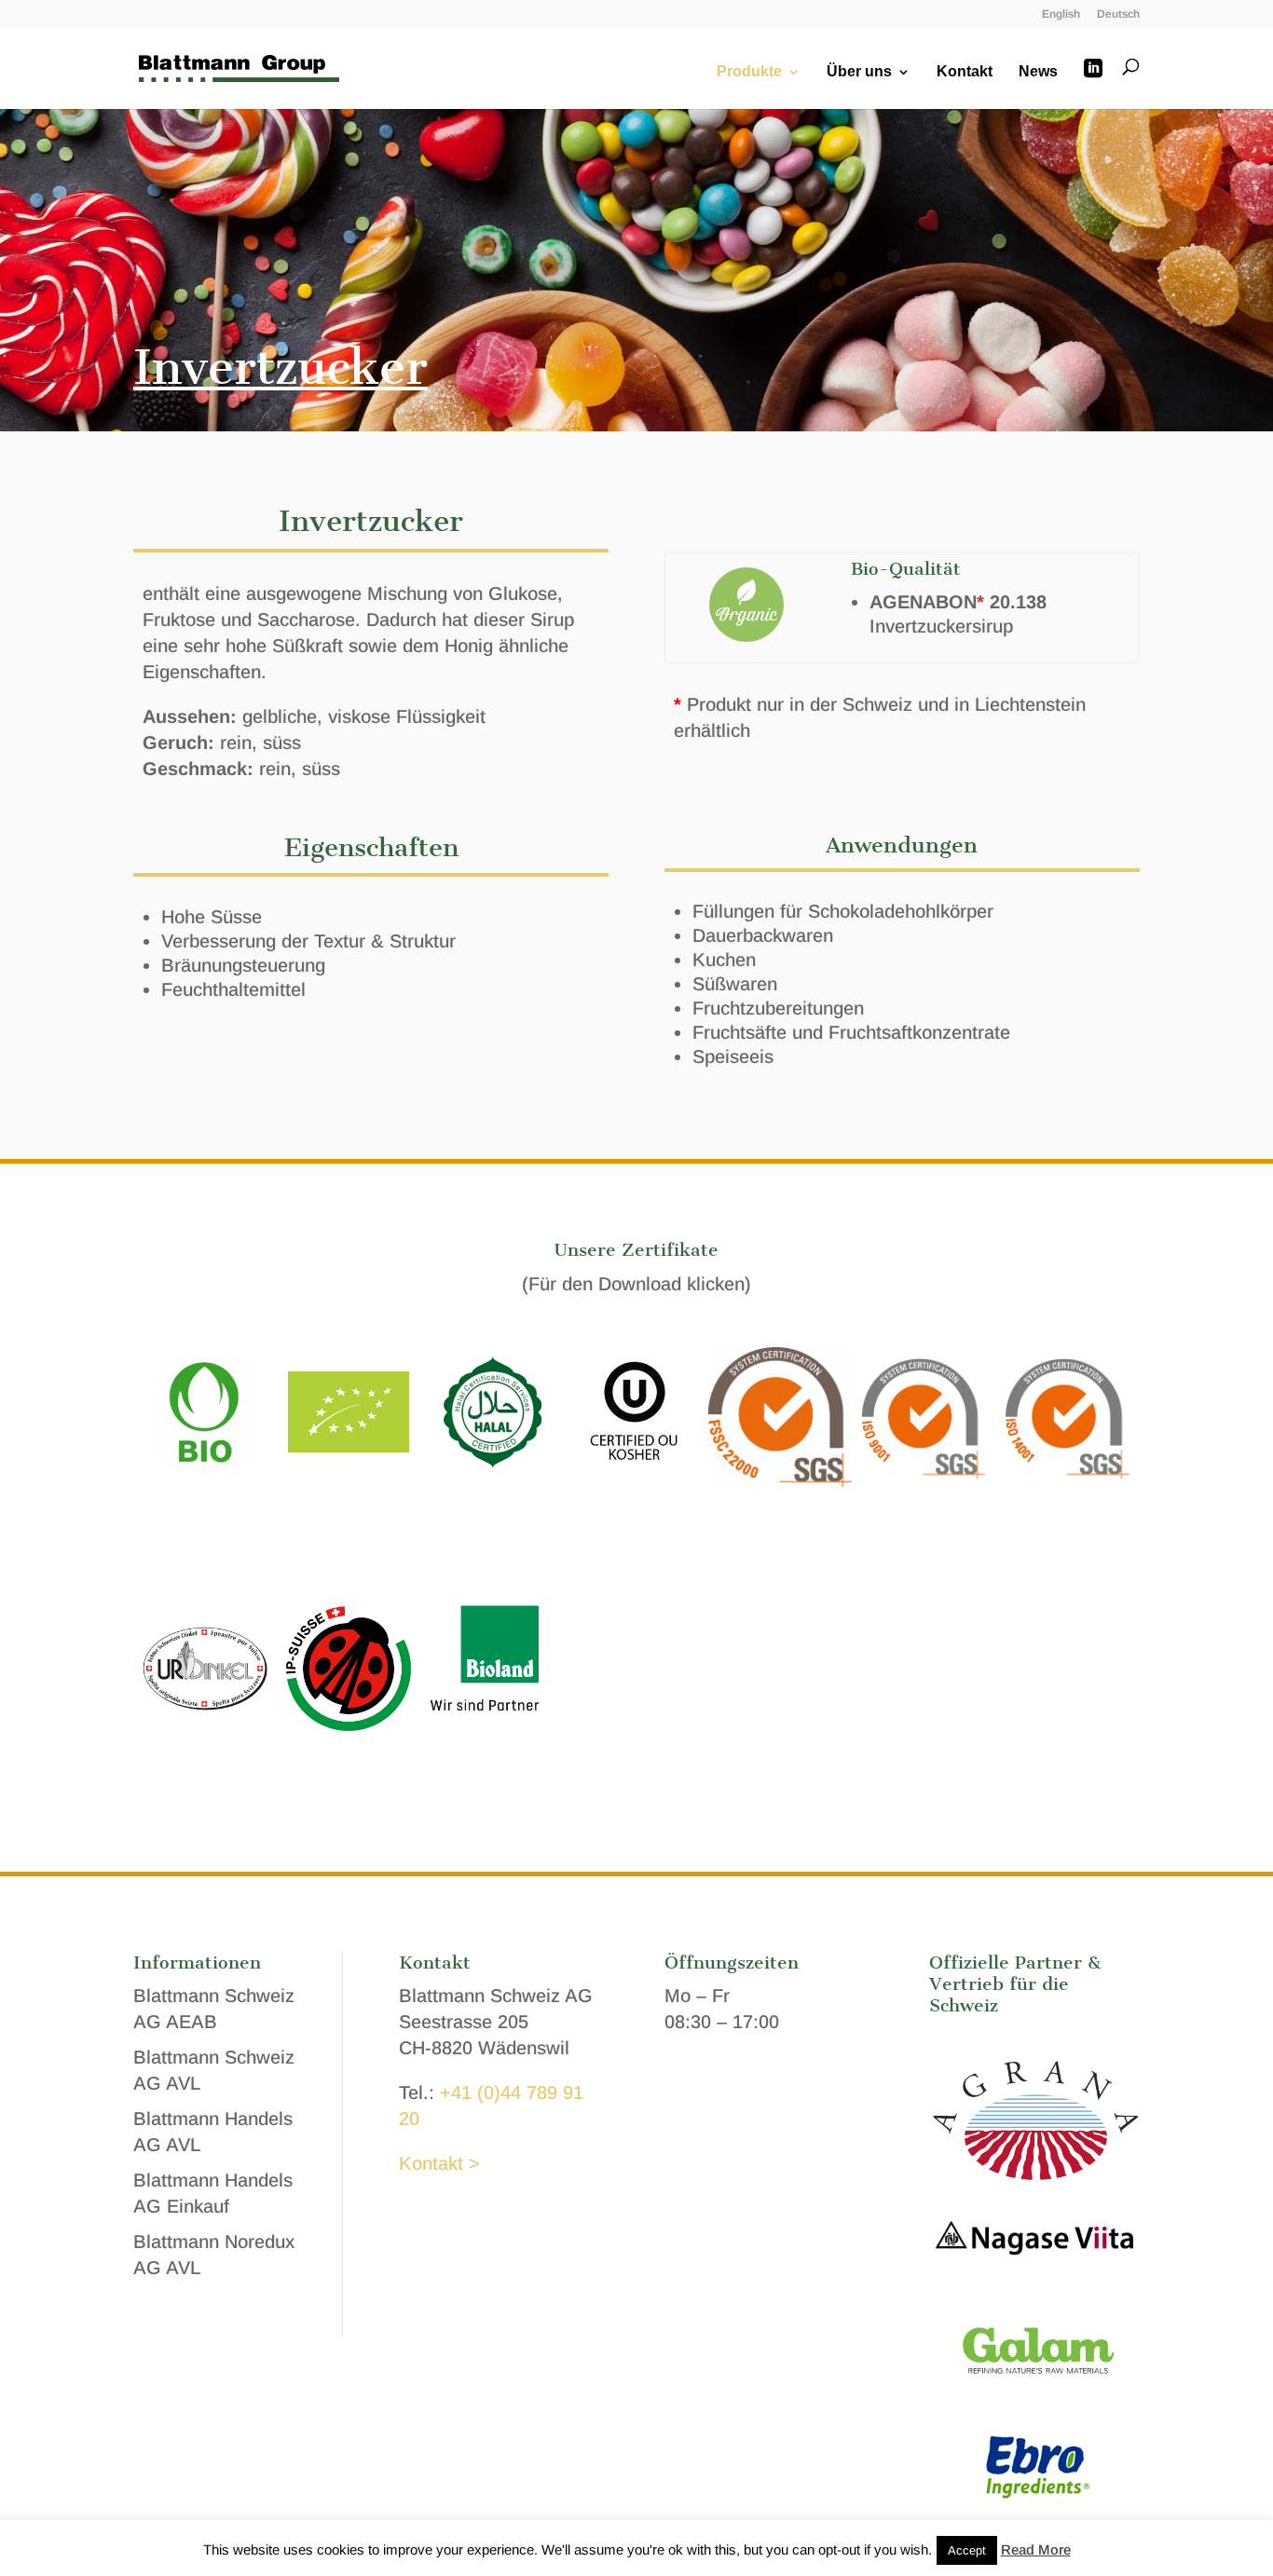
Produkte (749, 72)
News (1038, 72)
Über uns (859, 72)
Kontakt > (439, 2163)
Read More (1036, 2549)
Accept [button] (967, 2550)
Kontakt (965, 72)
